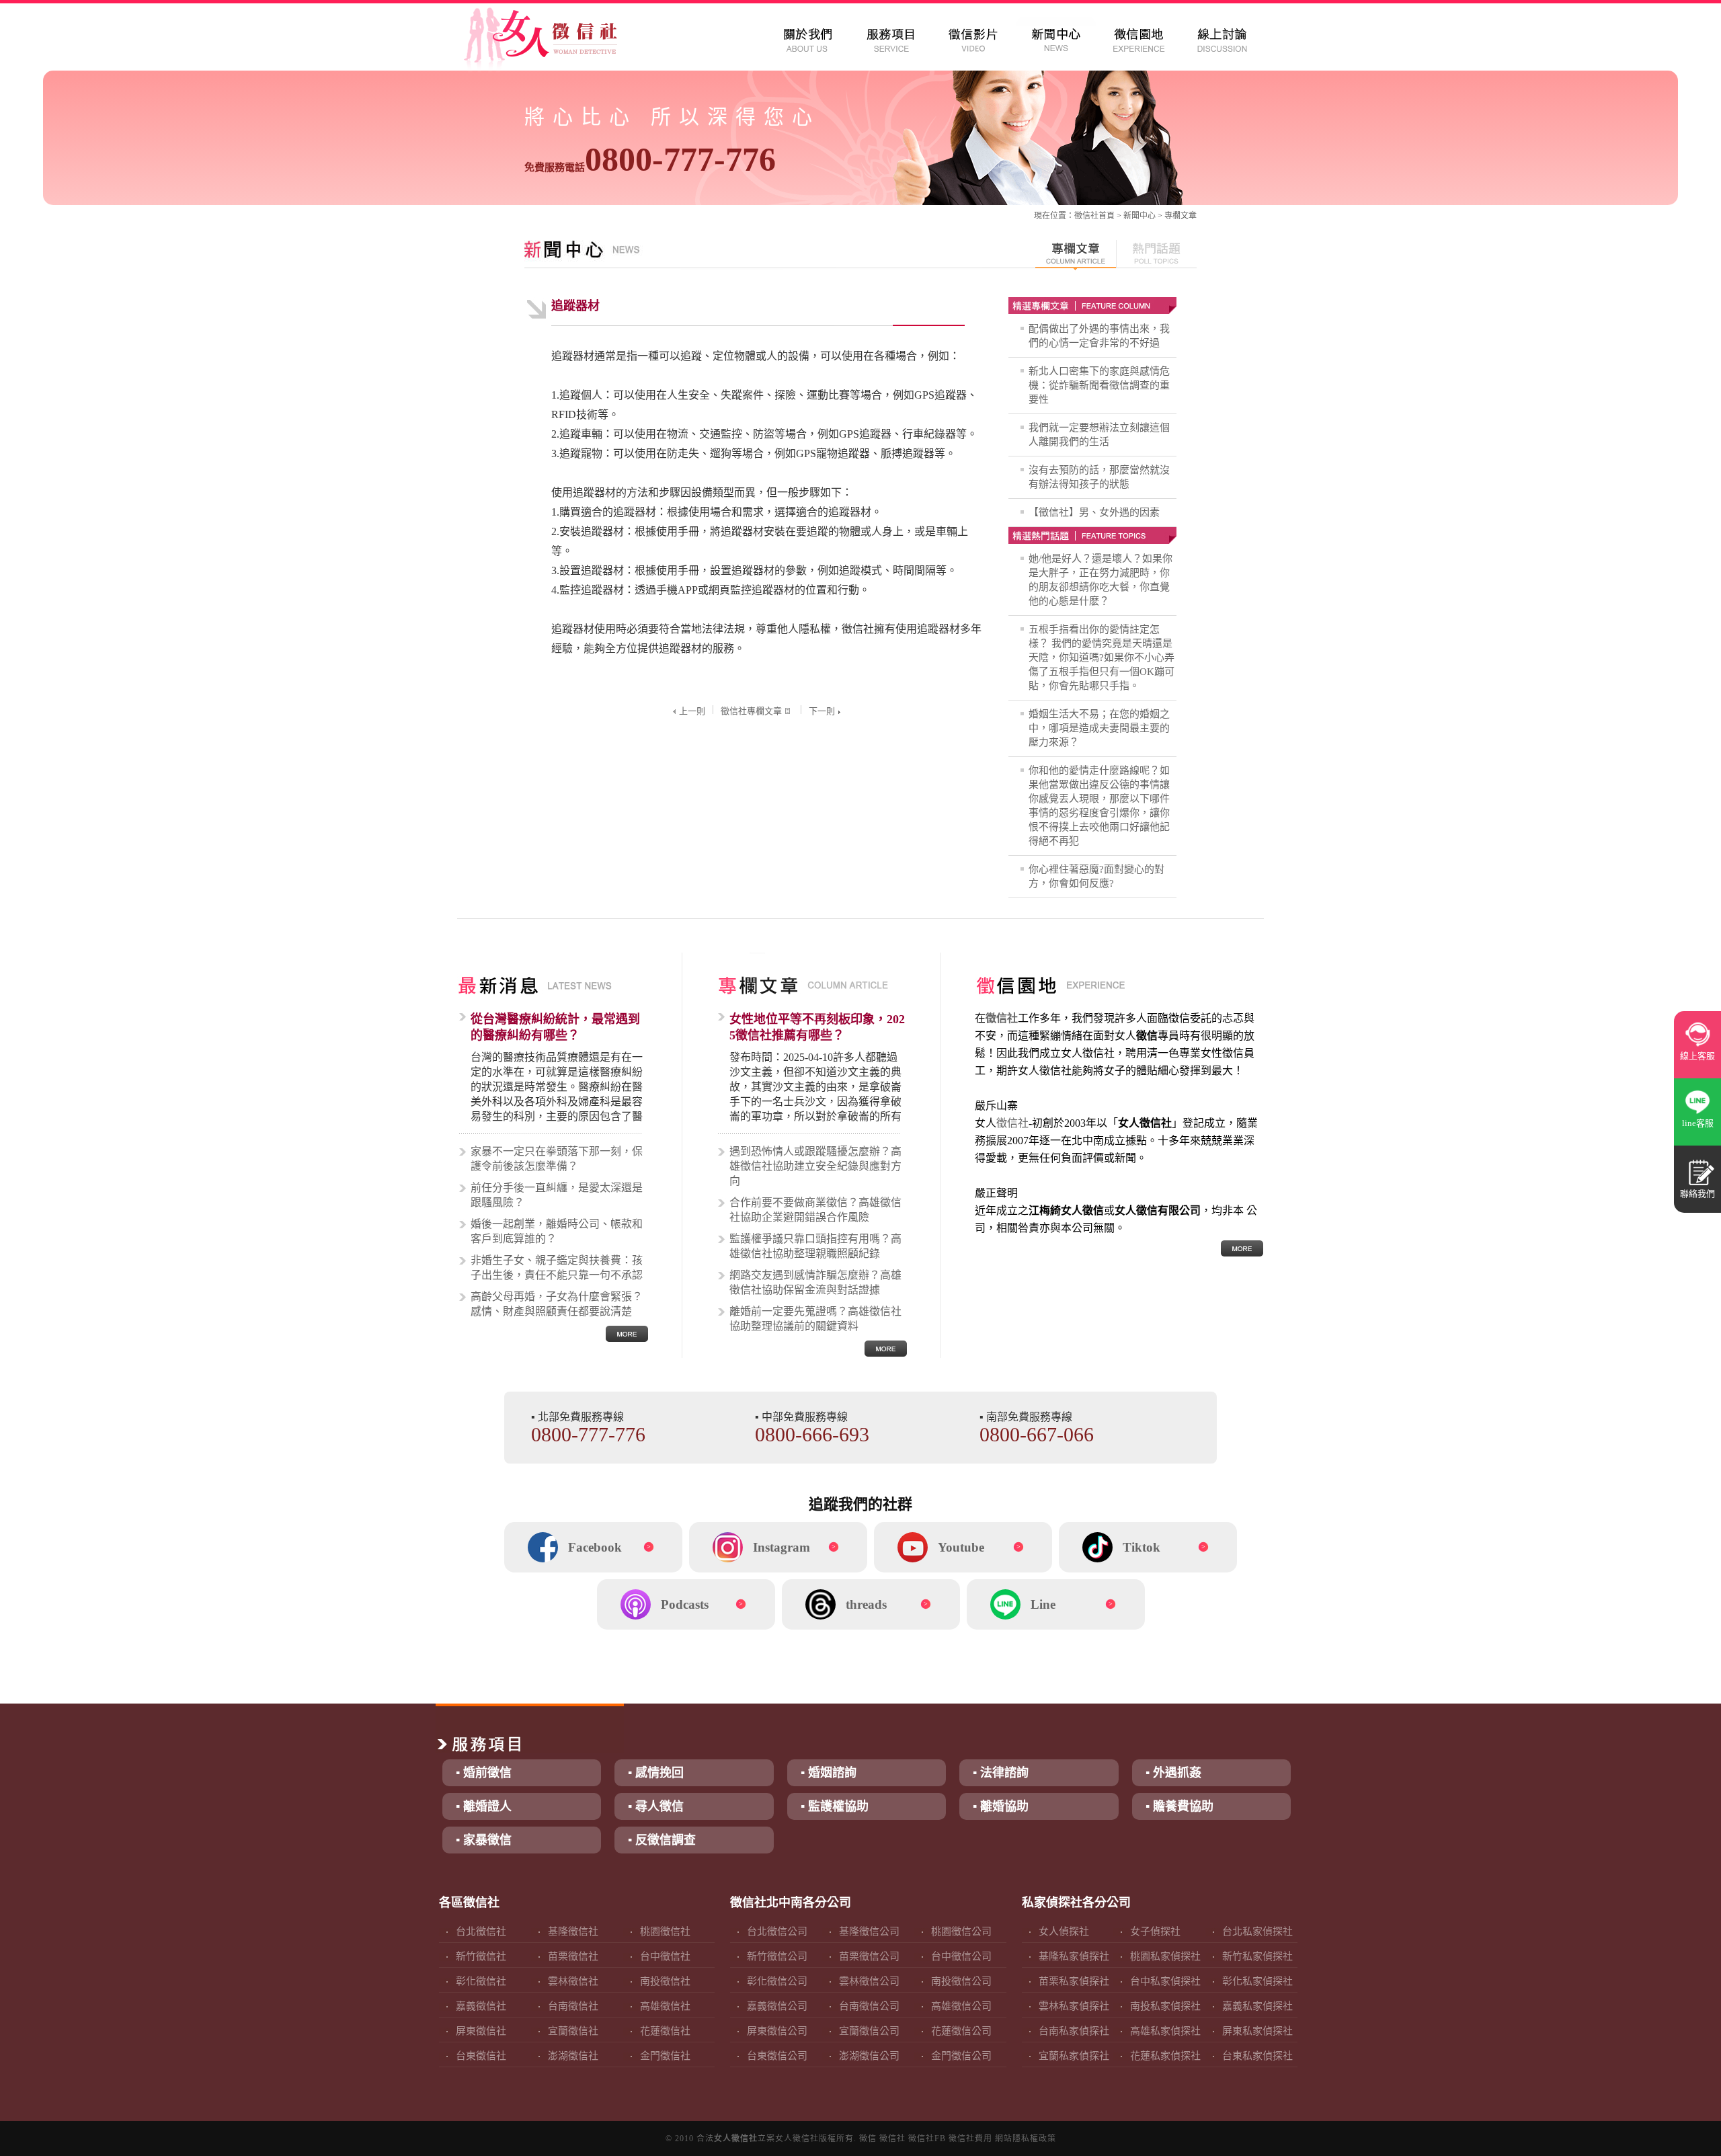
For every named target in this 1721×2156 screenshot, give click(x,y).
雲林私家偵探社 (1074, 2006)
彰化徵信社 (481, 1981)
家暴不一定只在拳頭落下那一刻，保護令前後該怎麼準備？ (557, 1159)
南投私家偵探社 (1165, 2006)
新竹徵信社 (481, 1956)
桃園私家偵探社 (1165, 1956)
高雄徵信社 (665, 2006)
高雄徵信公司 (961, 2006)
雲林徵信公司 (869, 1981)
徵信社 (1086, 216)
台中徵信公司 (961, 1956)
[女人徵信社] (555, 40)
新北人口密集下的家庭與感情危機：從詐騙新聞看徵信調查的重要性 (1099, 385)
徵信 (868, 2139)
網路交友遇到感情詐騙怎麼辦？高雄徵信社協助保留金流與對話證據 (815, 1282)
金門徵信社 (665, 2056)
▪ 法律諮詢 (1001, 1773)
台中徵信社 (665, 1956)
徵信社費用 (970, 2139)
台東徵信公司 (777, 2056)
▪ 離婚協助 (1001, 1806)
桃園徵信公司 (961, 1931)
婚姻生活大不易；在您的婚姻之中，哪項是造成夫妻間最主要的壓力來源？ (1099, 728)
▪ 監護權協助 (835, 1806)
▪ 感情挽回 (656, 1773)
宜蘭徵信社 (573, 2031)
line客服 (1698, 1123)
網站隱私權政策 (1026, 2139)
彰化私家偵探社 (1257, 1981)
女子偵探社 (1155, 1931)
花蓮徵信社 (665, 2031)
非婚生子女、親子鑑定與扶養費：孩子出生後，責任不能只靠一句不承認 (557, 1268)
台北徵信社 (481, 1931)
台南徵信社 (573, 2006)
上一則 (692, 711)
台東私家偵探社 (1257, 2056)
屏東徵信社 (481, 2031)
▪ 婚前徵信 (484, 1773)
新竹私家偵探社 (1257, 1956)
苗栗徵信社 (573, 1956)
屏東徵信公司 (777, 2031)
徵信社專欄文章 (751, 711)
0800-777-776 (650, 159)
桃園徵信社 (665, 1931)
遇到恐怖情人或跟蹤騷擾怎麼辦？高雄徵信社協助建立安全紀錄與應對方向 (815, 1166)
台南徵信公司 (869, 2006)
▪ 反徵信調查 (662, 1840)
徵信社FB (927, 2139)
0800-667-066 (1037, 1434)
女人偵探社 (1064, 1931)
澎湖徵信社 (573, 2056)
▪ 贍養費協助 (1179, 1806)
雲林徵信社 (573, 1981)
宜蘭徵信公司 (869, 2031)
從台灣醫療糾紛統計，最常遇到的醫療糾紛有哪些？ (555, 1027)
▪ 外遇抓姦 (1173, 1773)
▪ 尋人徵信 (656, 1806)
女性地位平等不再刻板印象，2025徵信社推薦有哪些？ (817, 1027)
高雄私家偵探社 (1165, 2031)
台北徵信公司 (777, 1931)
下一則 (822, 711)
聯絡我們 (1697, 1194)
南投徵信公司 (961, 1981)
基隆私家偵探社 (1074, 1956)
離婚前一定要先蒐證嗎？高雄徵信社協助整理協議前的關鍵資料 (815, 1319)
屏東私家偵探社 (1257, 2031)
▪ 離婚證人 (484, 1806)
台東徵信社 (481, 2056)
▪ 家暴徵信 (484, 1840)
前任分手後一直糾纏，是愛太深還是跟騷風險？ (557, 1195)
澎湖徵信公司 (869, 2056)
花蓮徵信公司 (961, 2031)
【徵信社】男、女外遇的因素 (1094, 512)
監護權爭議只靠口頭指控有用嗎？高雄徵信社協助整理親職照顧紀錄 (815, 1246)
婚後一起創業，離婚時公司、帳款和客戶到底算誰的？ (557, 1231)
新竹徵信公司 (777, 1956)
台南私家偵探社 (1074, 2031)
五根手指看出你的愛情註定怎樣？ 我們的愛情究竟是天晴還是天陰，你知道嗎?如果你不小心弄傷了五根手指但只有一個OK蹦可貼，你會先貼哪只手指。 (1102, 657)
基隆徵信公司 (869, 1931)
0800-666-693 (812, 1434)
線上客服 (1697, 1056)
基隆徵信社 (573, 1931)
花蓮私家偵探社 (1165, 2056)
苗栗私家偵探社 (1074, 1981)
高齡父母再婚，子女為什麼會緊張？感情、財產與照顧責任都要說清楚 (557, 1304)
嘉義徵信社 (481, 2006)
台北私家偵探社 (1257, 1931)
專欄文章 (1180, 216)
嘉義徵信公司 (777, 2006)
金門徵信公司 (961, 2056)
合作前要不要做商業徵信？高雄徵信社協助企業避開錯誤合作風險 (815, 1210)
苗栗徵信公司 (869, 1956)
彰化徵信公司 (777, 1981)
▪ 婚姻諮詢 (829, 1773)
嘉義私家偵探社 (1257, 2006)
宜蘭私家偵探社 (1074, 2056)
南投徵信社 (665, 1981)
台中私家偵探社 (1165, 1981)
